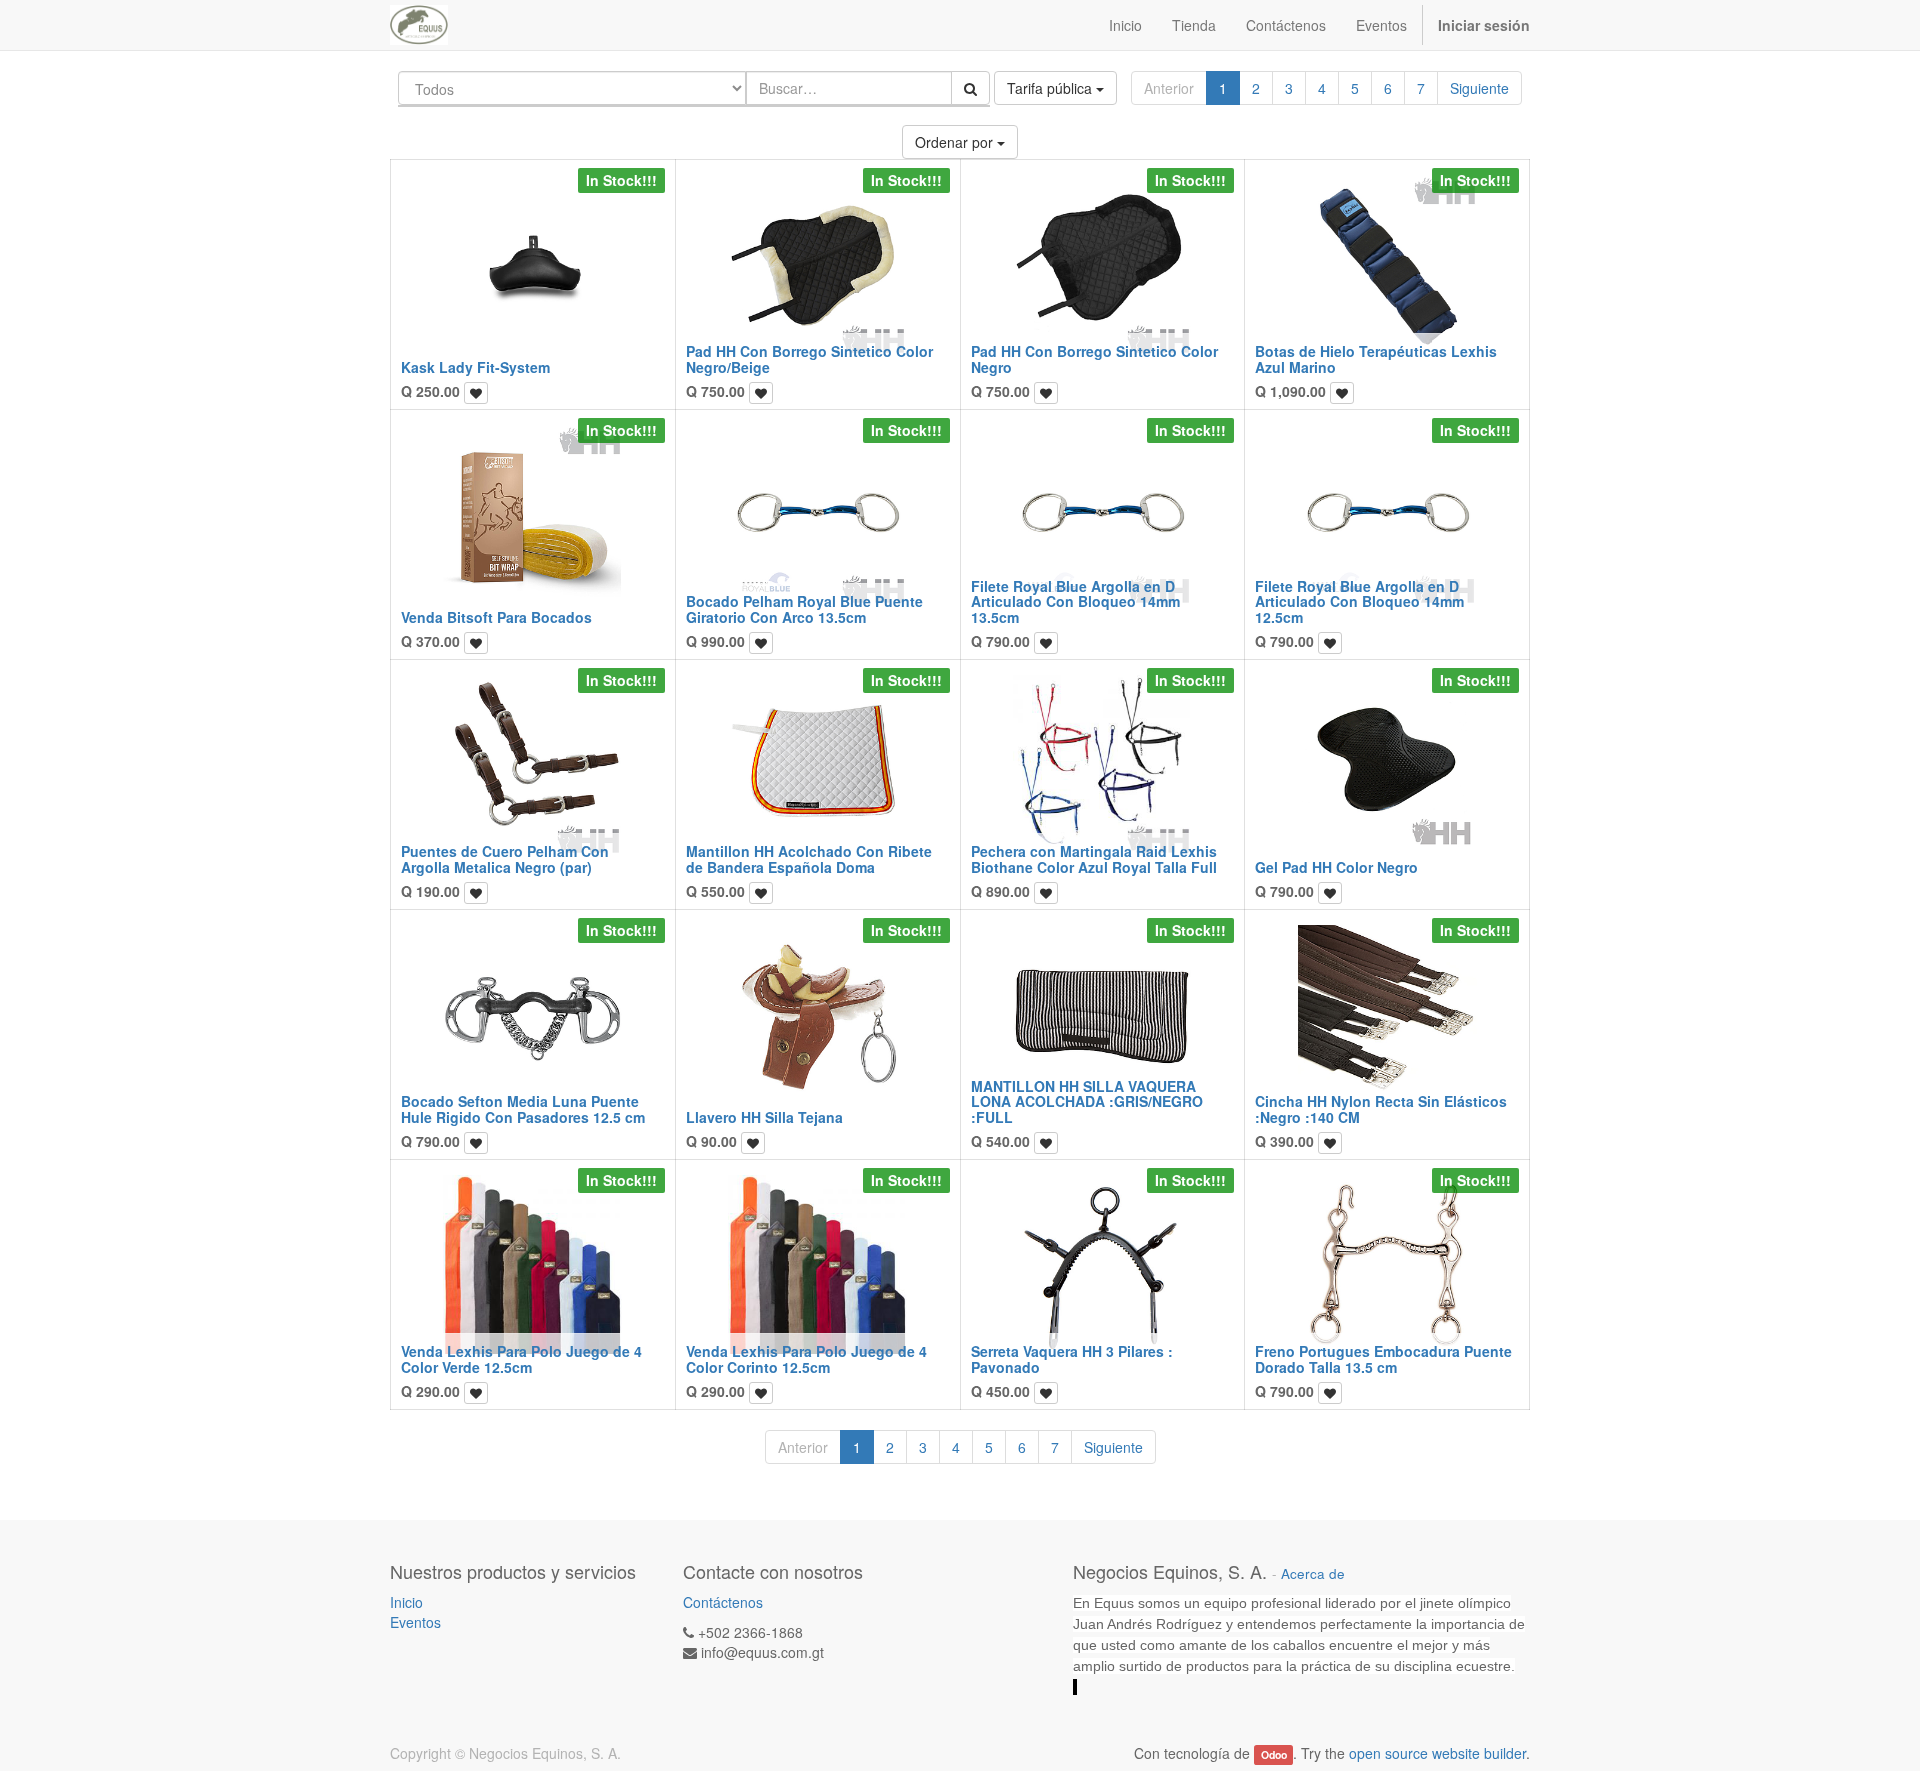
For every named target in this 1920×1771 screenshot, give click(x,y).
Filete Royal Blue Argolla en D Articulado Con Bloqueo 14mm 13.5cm (1075, 601)
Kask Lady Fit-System (475, 367)
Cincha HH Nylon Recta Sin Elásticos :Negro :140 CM (1381, 1108)
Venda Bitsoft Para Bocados (496, 617)
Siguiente (1479, 88)
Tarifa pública (1051, 88)
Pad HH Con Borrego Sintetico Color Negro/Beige (809, 358)
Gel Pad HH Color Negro (1336, 867)
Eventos (415, 1622)
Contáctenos (723, 1602)
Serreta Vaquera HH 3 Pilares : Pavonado (1072, 1358)
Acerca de (1313, 1573)
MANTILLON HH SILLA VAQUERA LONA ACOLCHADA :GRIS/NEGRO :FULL (1087, 1101)
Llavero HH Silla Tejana (764, 1117)
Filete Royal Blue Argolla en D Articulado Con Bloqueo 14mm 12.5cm (1359, 601)
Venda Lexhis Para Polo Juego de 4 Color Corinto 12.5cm (806, 1358)
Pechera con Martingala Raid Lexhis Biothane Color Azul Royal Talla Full (1094, 858)
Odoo (1274, 1754)
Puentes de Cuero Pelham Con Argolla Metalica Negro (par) (505, 858)
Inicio (406, 1602)
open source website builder (1437, 1753)
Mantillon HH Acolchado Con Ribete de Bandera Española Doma (809, 858)
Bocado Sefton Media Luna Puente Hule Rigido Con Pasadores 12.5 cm (523, 1108)
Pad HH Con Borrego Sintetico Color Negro (1094, 358)
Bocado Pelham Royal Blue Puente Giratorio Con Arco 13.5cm (804, 608)
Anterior (1169, 88)
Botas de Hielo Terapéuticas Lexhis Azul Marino (1376, 358)
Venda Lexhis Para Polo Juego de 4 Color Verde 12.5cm (521, 1358)
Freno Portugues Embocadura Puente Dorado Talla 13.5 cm (1383, 1358)
